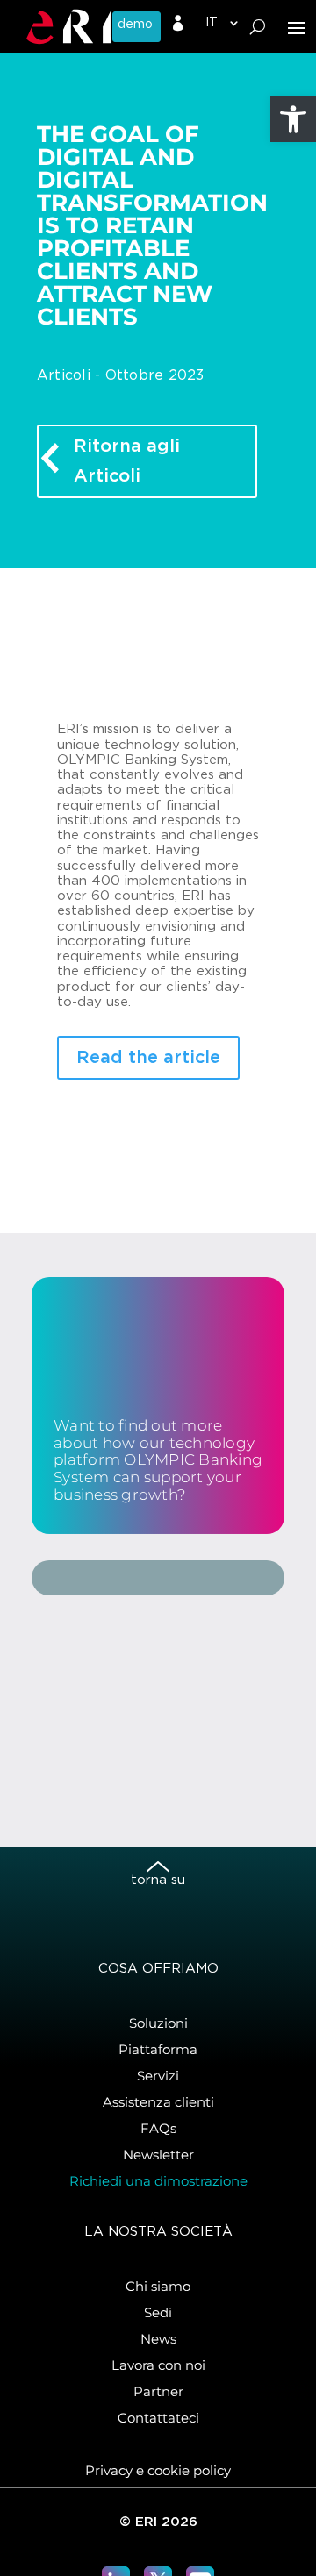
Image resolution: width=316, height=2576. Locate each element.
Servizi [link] (158, 2076)
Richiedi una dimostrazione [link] (158, 2181)
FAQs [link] (158, 2128)
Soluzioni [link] (158, 2023)
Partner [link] (158, 2391)
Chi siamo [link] (158, 2286)
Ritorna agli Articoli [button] (127, 461)
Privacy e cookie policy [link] (158, 2470)
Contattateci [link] (158, 2418)
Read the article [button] (148, 1058)
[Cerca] (258, 27)
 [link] (178, 24)
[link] (293, 119)
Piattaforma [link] (158, 2049)
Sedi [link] (158, 2312)
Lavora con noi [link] (158, 2365)
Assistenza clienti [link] (158, 2102)
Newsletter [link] (158, 2155)
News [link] (158, 2339)
